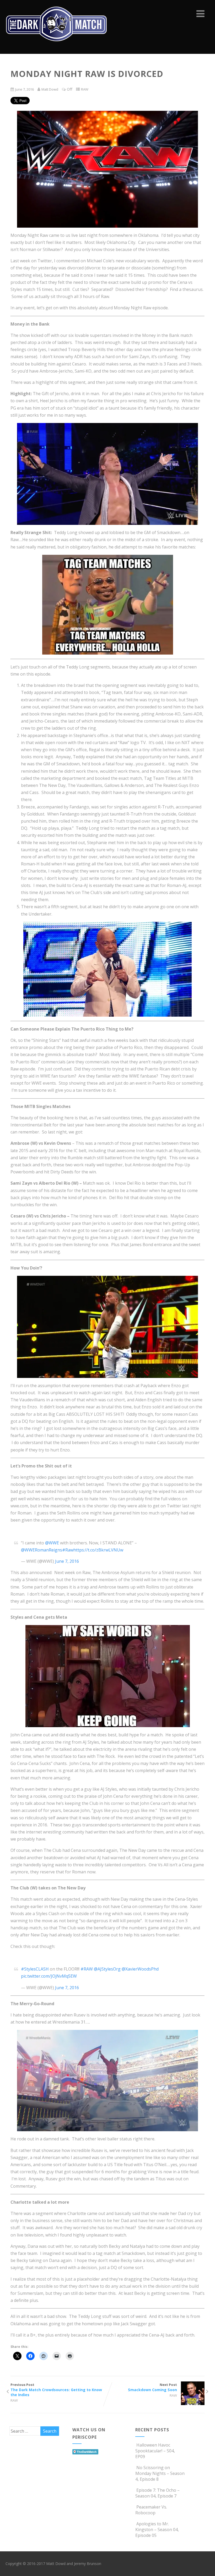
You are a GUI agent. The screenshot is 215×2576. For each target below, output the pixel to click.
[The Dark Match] (58, 48)
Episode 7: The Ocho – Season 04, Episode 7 (157, 2493)
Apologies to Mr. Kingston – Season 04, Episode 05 (157, 2530)
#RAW (87, 1969)
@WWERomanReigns (42, 1550)
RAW (85, 89)
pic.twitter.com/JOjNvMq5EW (49, 1976)
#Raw (68, 1550)
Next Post (152, 2387)
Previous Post (56, 2390)
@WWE (52, 1543)
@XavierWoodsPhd (140, 1969)
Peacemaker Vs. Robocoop (151, 2510)
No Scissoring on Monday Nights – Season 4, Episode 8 (160, 2473)
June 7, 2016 (67, 1561)
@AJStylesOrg (107, 1969)
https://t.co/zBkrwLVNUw (98, 1550)
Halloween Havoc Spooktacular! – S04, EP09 (155, 2451)
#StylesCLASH (35, 1969)
